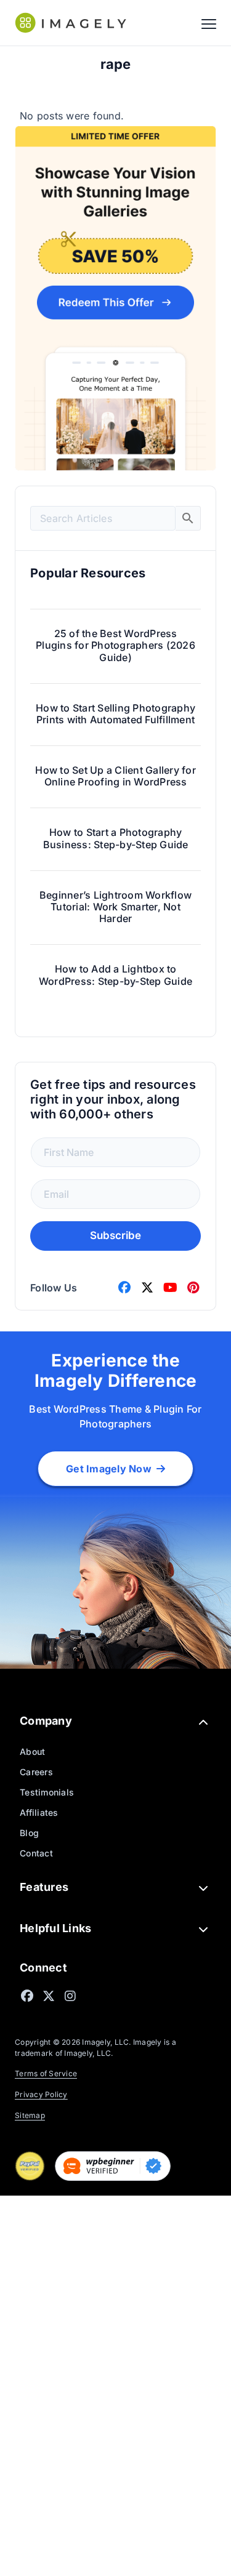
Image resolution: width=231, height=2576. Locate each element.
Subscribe (115, 1235)
